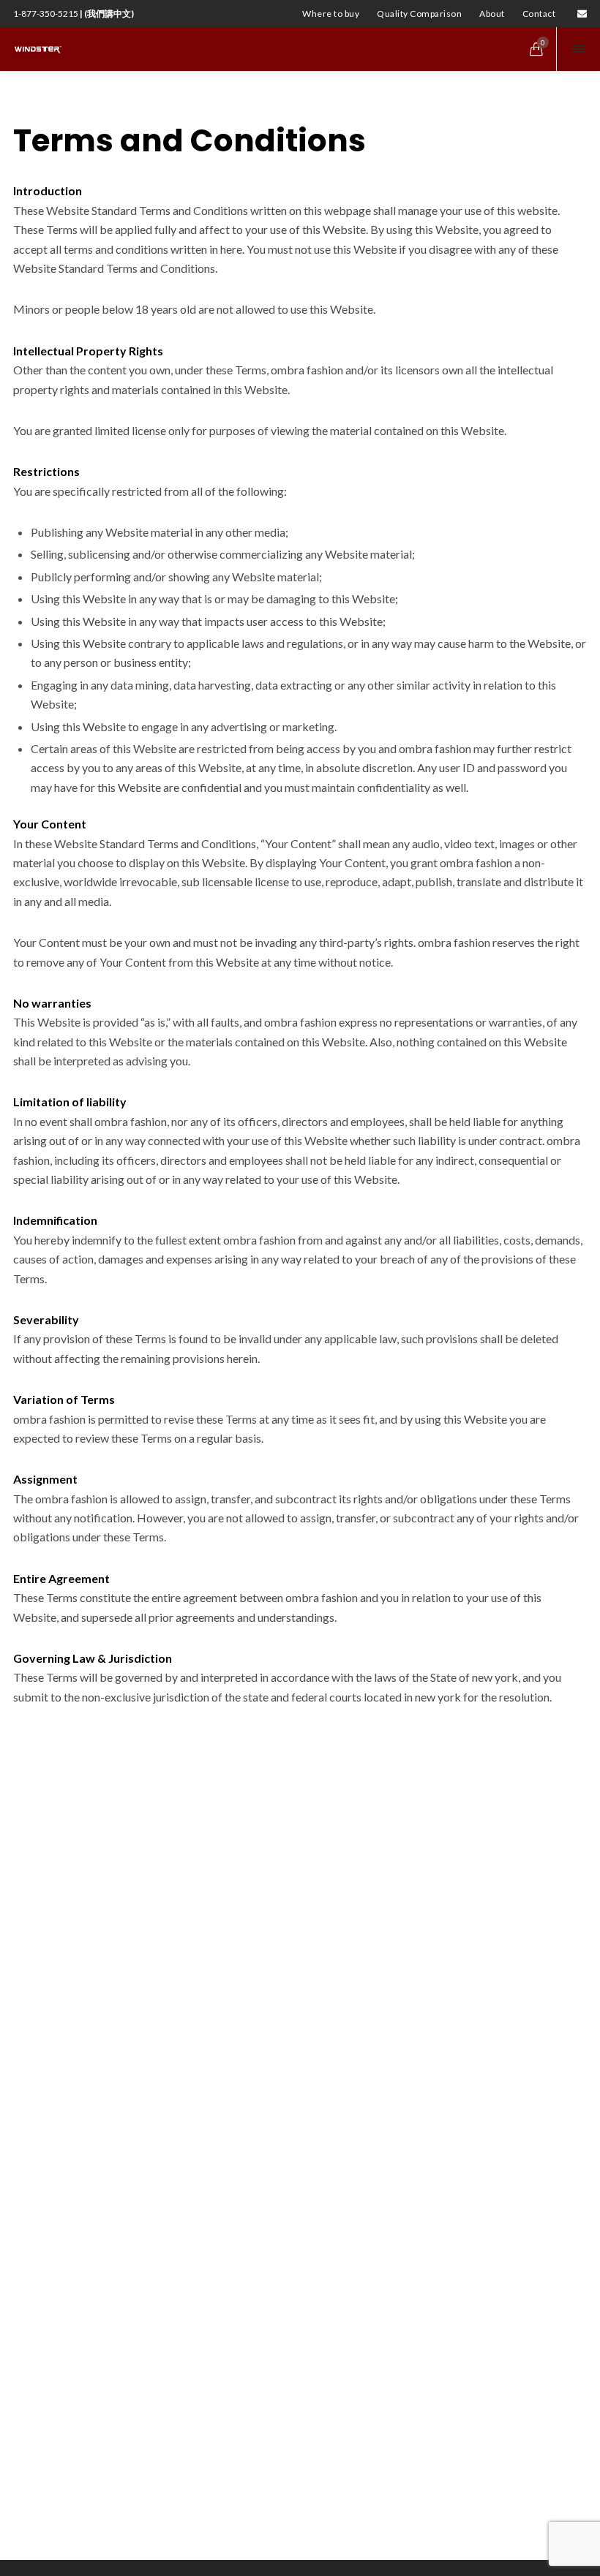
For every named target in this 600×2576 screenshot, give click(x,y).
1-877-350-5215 (74, 14)
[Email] (582, 14)
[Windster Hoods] (39, 49)
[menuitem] (331, 14)
